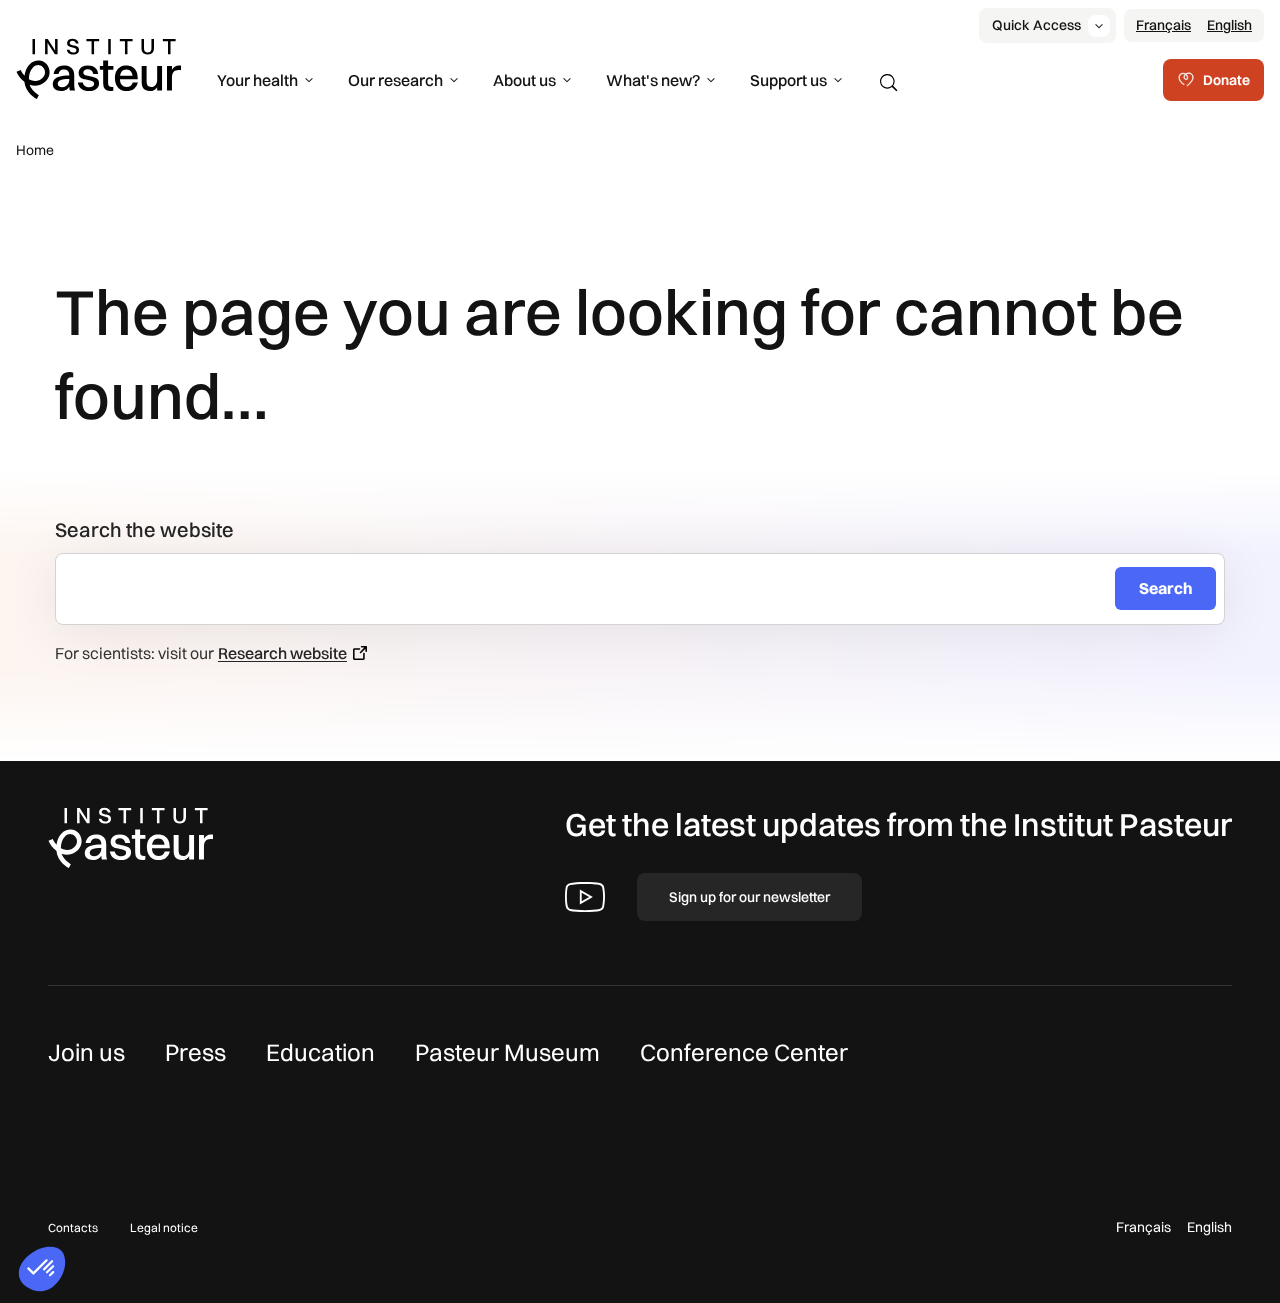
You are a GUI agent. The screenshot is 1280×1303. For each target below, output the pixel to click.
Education (320, 1052)
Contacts (73, 1227)
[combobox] (593, 589)
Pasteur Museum (507, 1052)
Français (1163, 25)
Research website (282, 653)
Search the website (144, 529)
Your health (257, 80)
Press (195, 1052)
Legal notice (164, 1227)
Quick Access (1036, 25)
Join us (86, 1052)
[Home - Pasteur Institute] (98, 67)
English (1229, 25)
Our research (395, 80)
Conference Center (744, 1052)
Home (35, 150)
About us (524, 80)
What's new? (653, 80)
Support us (788, 80)
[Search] (889, 83)
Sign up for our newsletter (749, 897)
